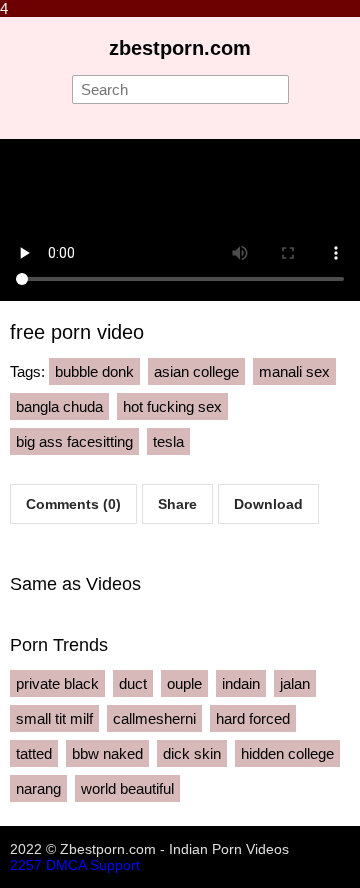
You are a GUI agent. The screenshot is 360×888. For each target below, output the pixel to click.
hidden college (287, 753)
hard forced (253, 718)
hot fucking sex (172, 406)
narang (38, 788)
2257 (26, 865)
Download (268, 504)
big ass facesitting (74, 441)
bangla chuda (59, 406)
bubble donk (94, 371)
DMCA (66, 865)
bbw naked (107, 753)
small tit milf (54, 718)
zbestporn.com (180, 48)
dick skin (192, 753)
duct (133, 683)
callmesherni (154, 718)
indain (241, 683)
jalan (295, 683)
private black (57, 683)
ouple (184, 683)
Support (115, 865)
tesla (168, 441)
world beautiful (127, 788)
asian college (196, 371)
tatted (34, 753)
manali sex (294, 371)
